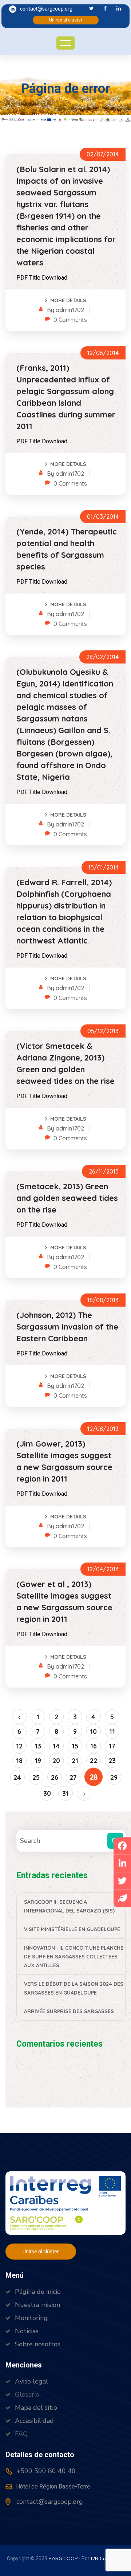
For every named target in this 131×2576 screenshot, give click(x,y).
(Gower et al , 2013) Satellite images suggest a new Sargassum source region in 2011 (64, 1602)
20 (56, 1761)
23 (112, 1761)
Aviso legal (31, 2381)
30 (47, 1793)
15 (75, 1746)
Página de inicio (38, 2292)
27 (73, 1777)
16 (94, 1746)
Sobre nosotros (38, 2344)
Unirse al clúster (66, 20)
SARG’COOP (63, 2559)
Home (14, 116)
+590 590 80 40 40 (45, 2471)
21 (75, 1761)
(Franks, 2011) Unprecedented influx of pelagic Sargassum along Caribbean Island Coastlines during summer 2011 (66, 397)
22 (94, 1761)
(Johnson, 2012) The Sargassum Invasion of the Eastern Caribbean (67, 1327)
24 (17, 1777)
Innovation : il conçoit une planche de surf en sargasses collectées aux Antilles (74, 1957)
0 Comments (70, 320)
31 (65, 1793)
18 (19, 1761)
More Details (68, 300)
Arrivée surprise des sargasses (69, 2011)
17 (112, 1746)
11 (112, 1731)
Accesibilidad (34, 2421)
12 (19, 1746)
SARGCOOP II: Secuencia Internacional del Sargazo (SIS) (69, 1906)
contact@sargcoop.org (46, 9)
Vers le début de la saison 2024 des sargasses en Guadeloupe (74, 1988)
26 (55, 1777)
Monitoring (31, 2318)
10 (93, 1731)
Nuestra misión (37, 2305)
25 (36, 1777)
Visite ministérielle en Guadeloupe (72, 1929)
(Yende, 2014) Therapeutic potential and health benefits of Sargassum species (67, 549)
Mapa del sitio (36, 2408)
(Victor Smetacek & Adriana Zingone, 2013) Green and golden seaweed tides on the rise (65, 1063)
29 (114, 1777)
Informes (46, 116)
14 (56, 1746)
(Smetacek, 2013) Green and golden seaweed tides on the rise (67, 1198)
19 (38, 1761)
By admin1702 (65, 310)
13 (38, 1746)
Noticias (27, 2331)
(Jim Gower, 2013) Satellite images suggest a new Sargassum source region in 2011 (64, 1461)
